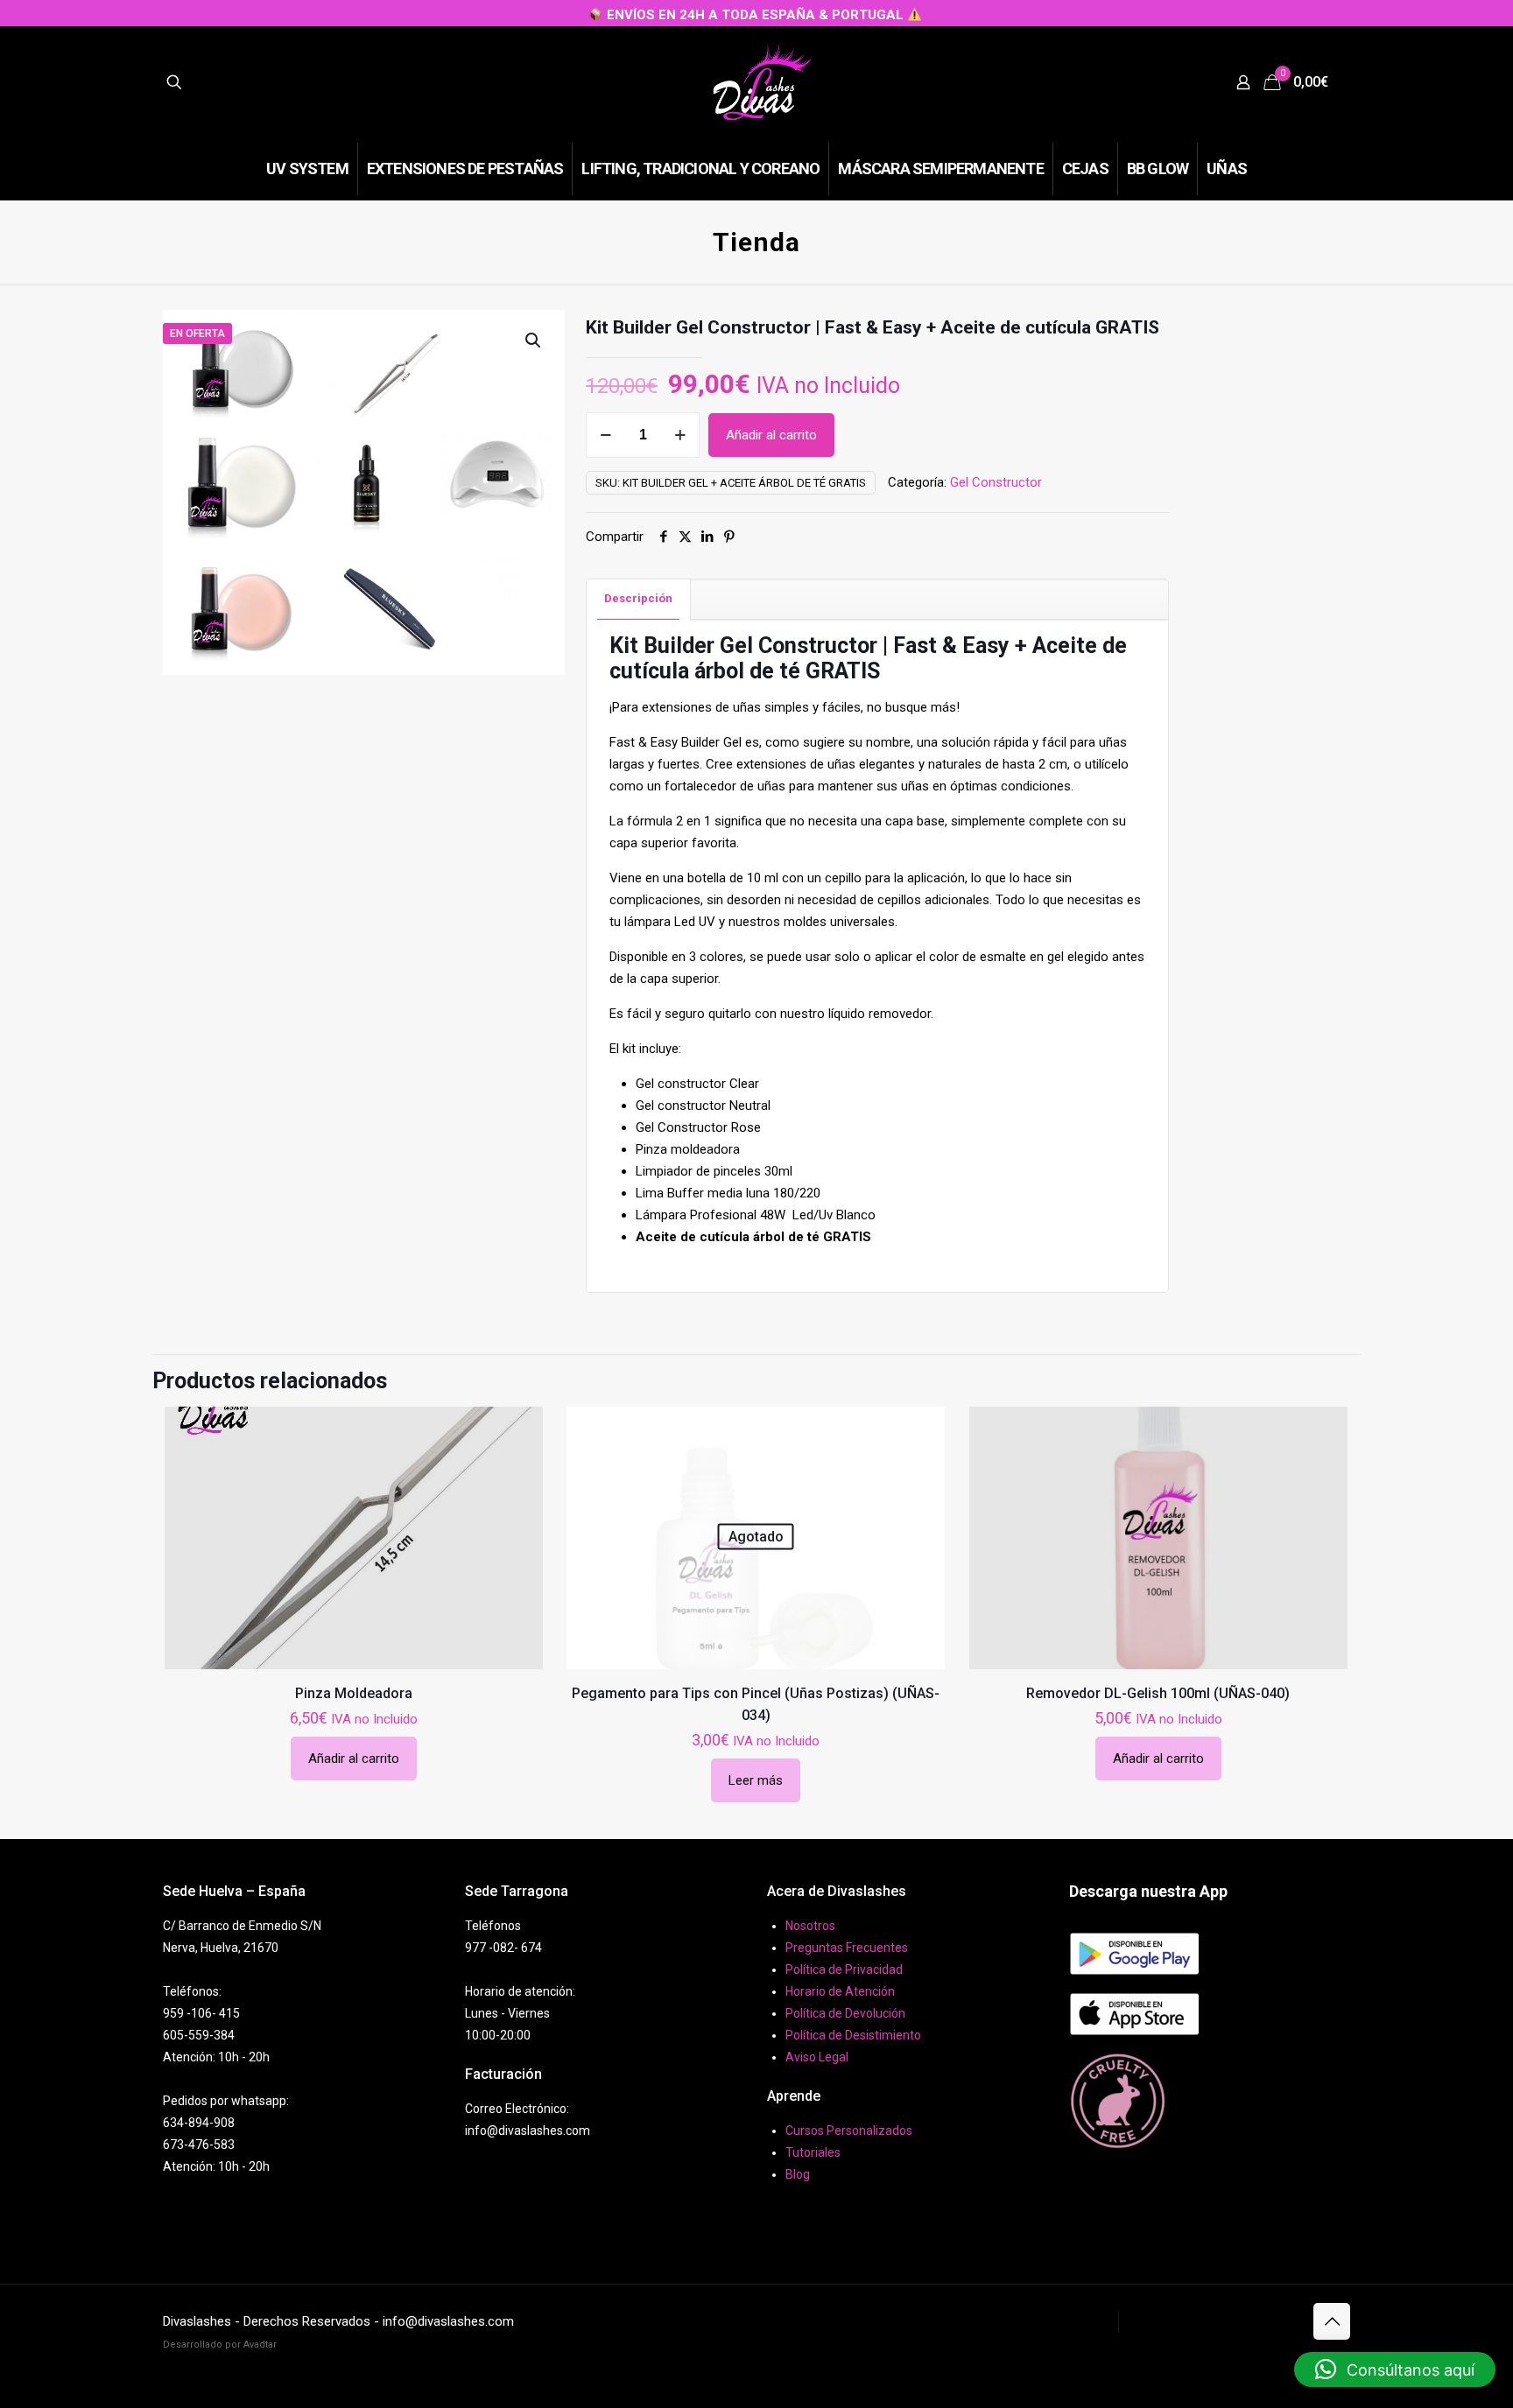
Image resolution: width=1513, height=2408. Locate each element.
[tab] (639, 599)
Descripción (638, 598)
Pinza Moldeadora (354, 1693)
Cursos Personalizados (849, 2131)
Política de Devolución (845, 2013)
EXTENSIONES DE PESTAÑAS (1212, 2321)
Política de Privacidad (844, 1969)
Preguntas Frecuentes (847, 1948)
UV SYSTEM (1078, 2321)
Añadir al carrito (771, 435)
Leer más (756, 1780)
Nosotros (810, 1926)
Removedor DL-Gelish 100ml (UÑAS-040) (1158, 1693)
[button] (534, 340)
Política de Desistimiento (853, 2035)
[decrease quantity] (605, 435)
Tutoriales (813, 2152)
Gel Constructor (996, 482)
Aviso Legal (817, 2057)
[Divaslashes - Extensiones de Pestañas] (762, 82)
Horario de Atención (840, 1991)
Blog (798, 2174)
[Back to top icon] (1332, 2321)
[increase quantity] (680, 435)
